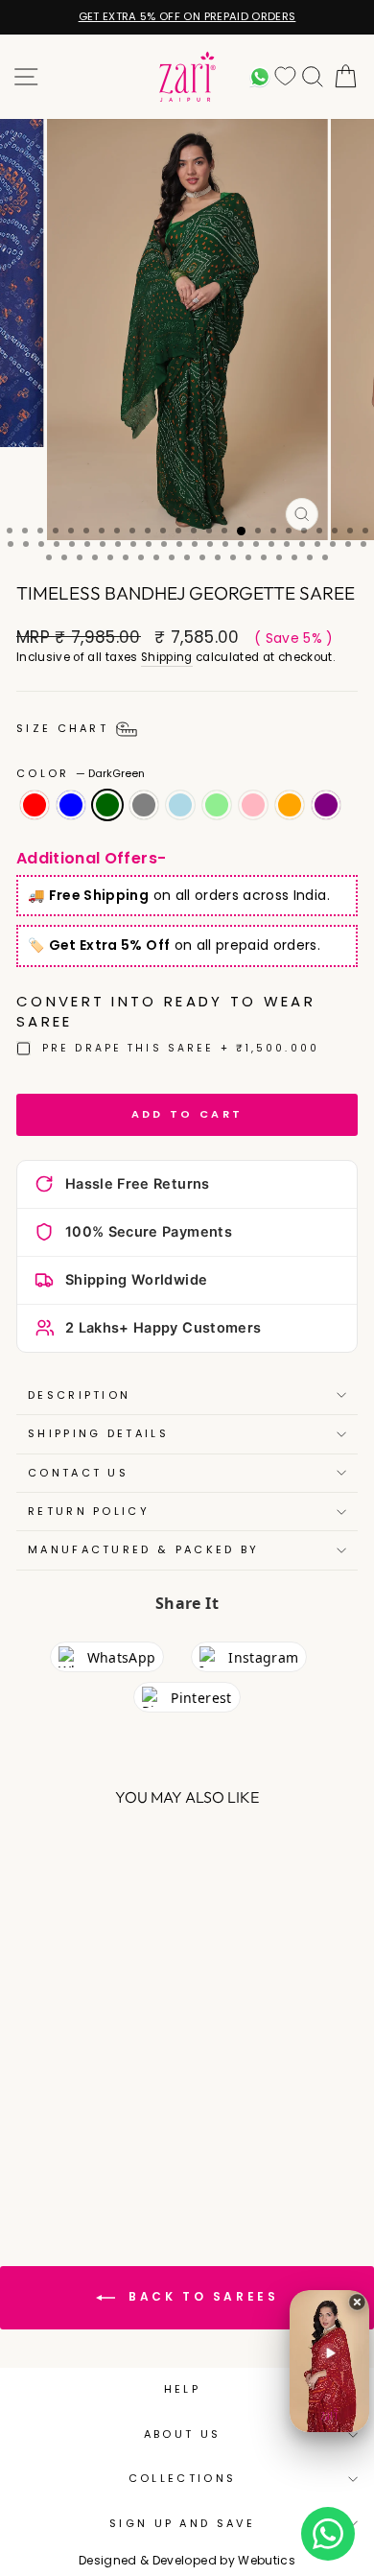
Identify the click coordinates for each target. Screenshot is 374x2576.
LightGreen (217, 805)
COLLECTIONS (182, 2478)
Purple (326, 805)
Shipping (167, 657)
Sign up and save (182, 2523)
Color (81, 774)
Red (35, 805)
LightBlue (180, 805)
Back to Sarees (201, 2297)
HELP (182, 2389)
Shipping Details (98, 1433)
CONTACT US (78, 1473)
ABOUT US (183, 2434)
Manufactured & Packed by (144, 1549)
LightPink (253, 805)
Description (79, 1395)
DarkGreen (107, 805)
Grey (144, 805)
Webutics (267, 2560)
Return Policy (89, 1511)
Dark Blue (71, 805)
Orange (290, 805)
